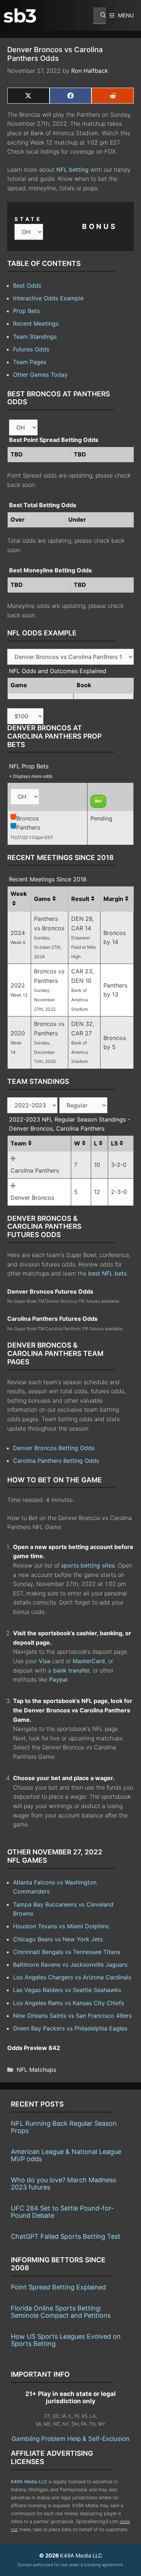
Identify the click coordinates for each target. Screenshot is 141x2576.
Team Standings (35, 337)
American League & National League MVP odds (66, 2155)
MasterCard (89, 1661)
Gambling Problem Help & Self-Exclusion (70, 2439)
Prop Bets (26, 311)
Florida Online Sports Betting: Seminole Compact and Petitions (61, 2312)
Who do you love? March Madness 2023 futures (63, 2183)
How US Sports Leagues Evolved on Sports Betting (66, 2340)
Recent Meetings (36, 323)
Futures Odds (31, 349)
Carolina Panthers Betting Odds (56, 1461)
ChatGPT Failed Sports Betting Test (66, 2236)
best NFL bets (107, 1273)
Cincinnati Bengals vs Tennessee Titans (67, 1952)
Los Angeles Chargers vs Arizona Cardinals (72, 1977)
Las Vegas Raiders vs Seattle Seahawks (67, 1990)
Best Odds (27, 285)
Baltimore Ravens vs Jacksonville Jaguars (70, 1965)
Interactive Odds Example (48, 298)
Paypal (58, 1679)
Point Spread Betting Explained (58, 2287)
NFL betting (72, 170)
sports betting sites (88, 1565)
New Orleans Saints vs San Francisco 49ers (72, 2016)
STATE (28, 219)
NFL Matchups (36, 2070)
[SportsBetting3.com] (20, 16)
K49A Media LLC (29, 2482)
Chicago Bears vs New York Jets (58, 1939)
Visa (44, 1661)
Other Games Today (40, 375)
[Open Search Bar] (100, 16)
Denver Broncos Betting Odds (54, 1448)
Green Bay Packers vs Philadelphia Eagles (70, 2028)
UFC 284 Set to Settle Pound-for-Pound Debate (62, 2212)
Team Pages (30, 362)
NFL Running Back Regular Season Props (64, 2127)
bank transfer (71, 1670)
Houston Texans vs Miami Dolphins (61, 1926)
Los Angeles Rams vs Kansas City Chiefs (69, 2003)
